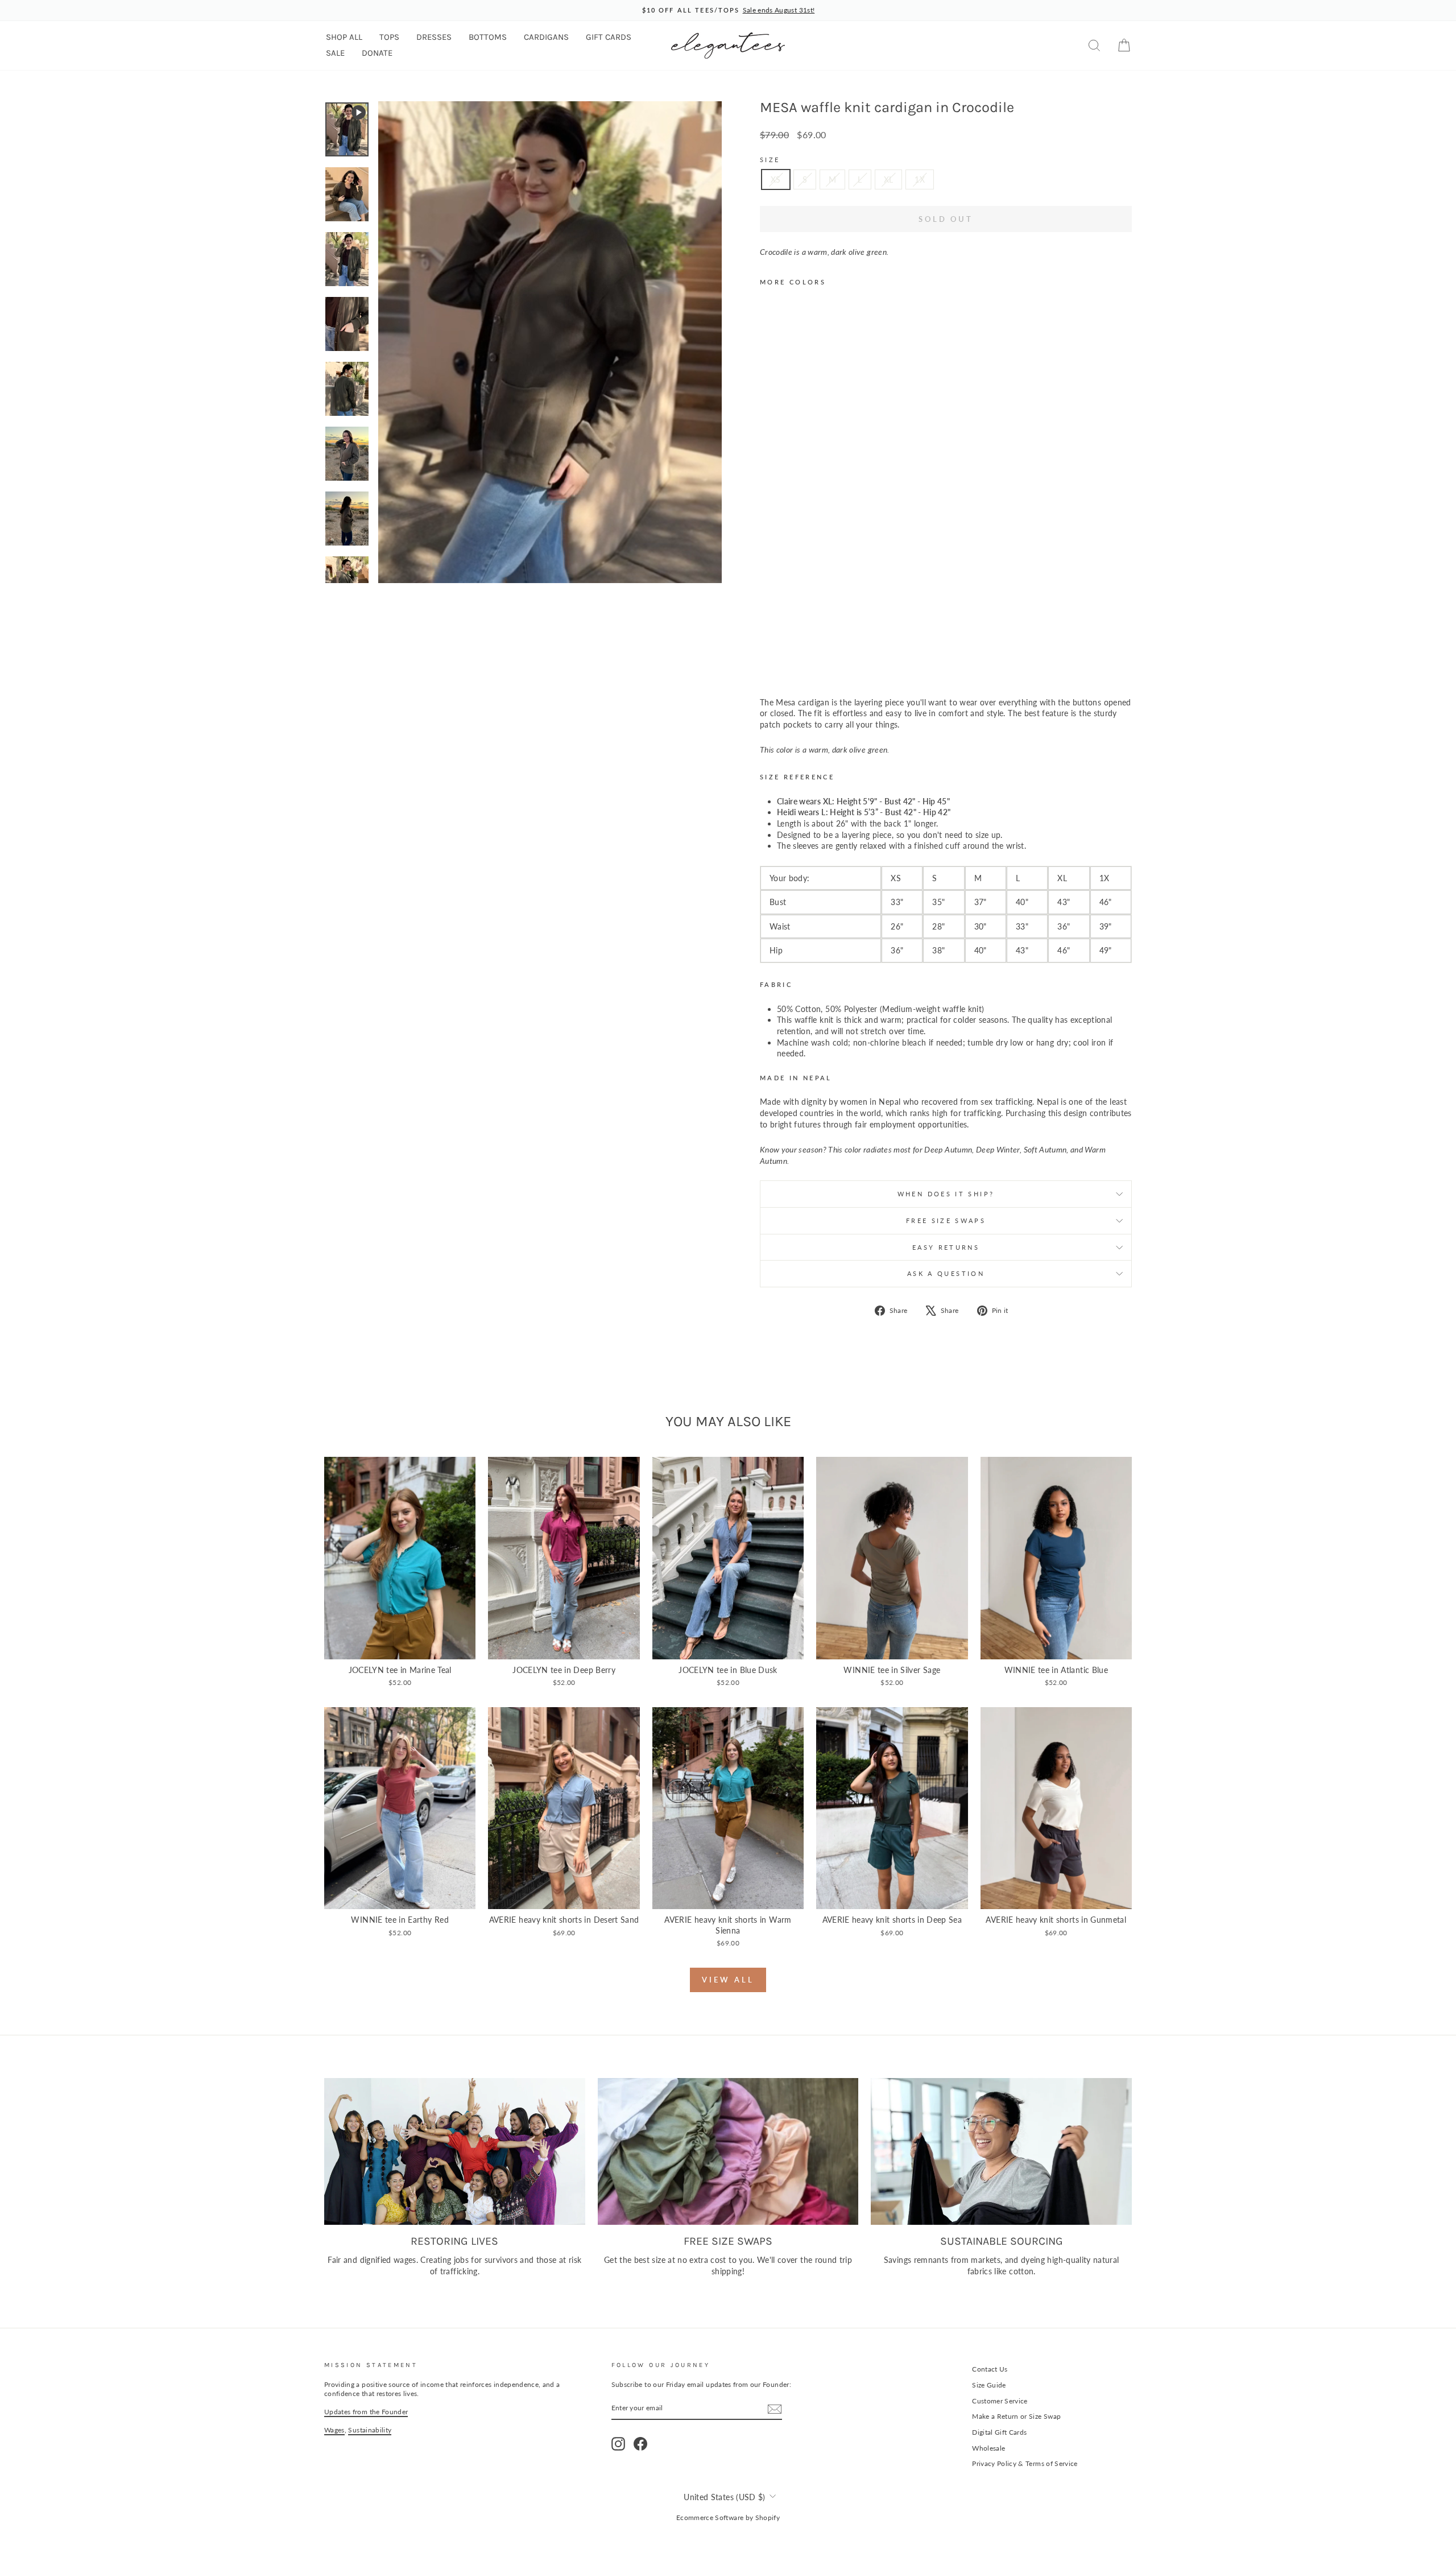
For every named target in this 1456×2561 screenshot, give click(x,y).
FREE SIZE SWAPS (946, 1220)
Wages (334, 2430)
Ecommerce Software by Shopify (728, 2517)
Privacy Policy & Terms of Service (1025, 2463)
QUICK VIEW (400, 1647)
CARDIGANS (546, 37)
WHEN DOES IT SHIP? (946, 1194)
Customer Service (1000, 2401)
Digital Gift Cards (999, 2432)
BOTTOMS (488, 37)
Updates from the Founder (366, 2412)
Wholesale (988, 2448)
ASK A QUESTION (946, 1273)
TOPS (389, 37)
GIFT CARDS (609, 37)
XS (776, 179)
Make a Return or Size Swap (1016, 2416)
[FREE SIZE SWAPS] (728, 2151)
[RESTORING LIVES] (455, 2151)
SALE (335, 53)
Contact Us (990, 2369)
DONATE (377, 53)
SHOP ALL (344, 37)
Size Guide (989, 2385)
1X (920, 179)
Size (770, 160)
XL (889, 179)
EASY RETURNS (946, 1247)
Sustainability (370, 2430)
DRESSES (434, 37)
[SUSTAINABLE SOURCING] (1001, 2151)
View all (728, 1980)
